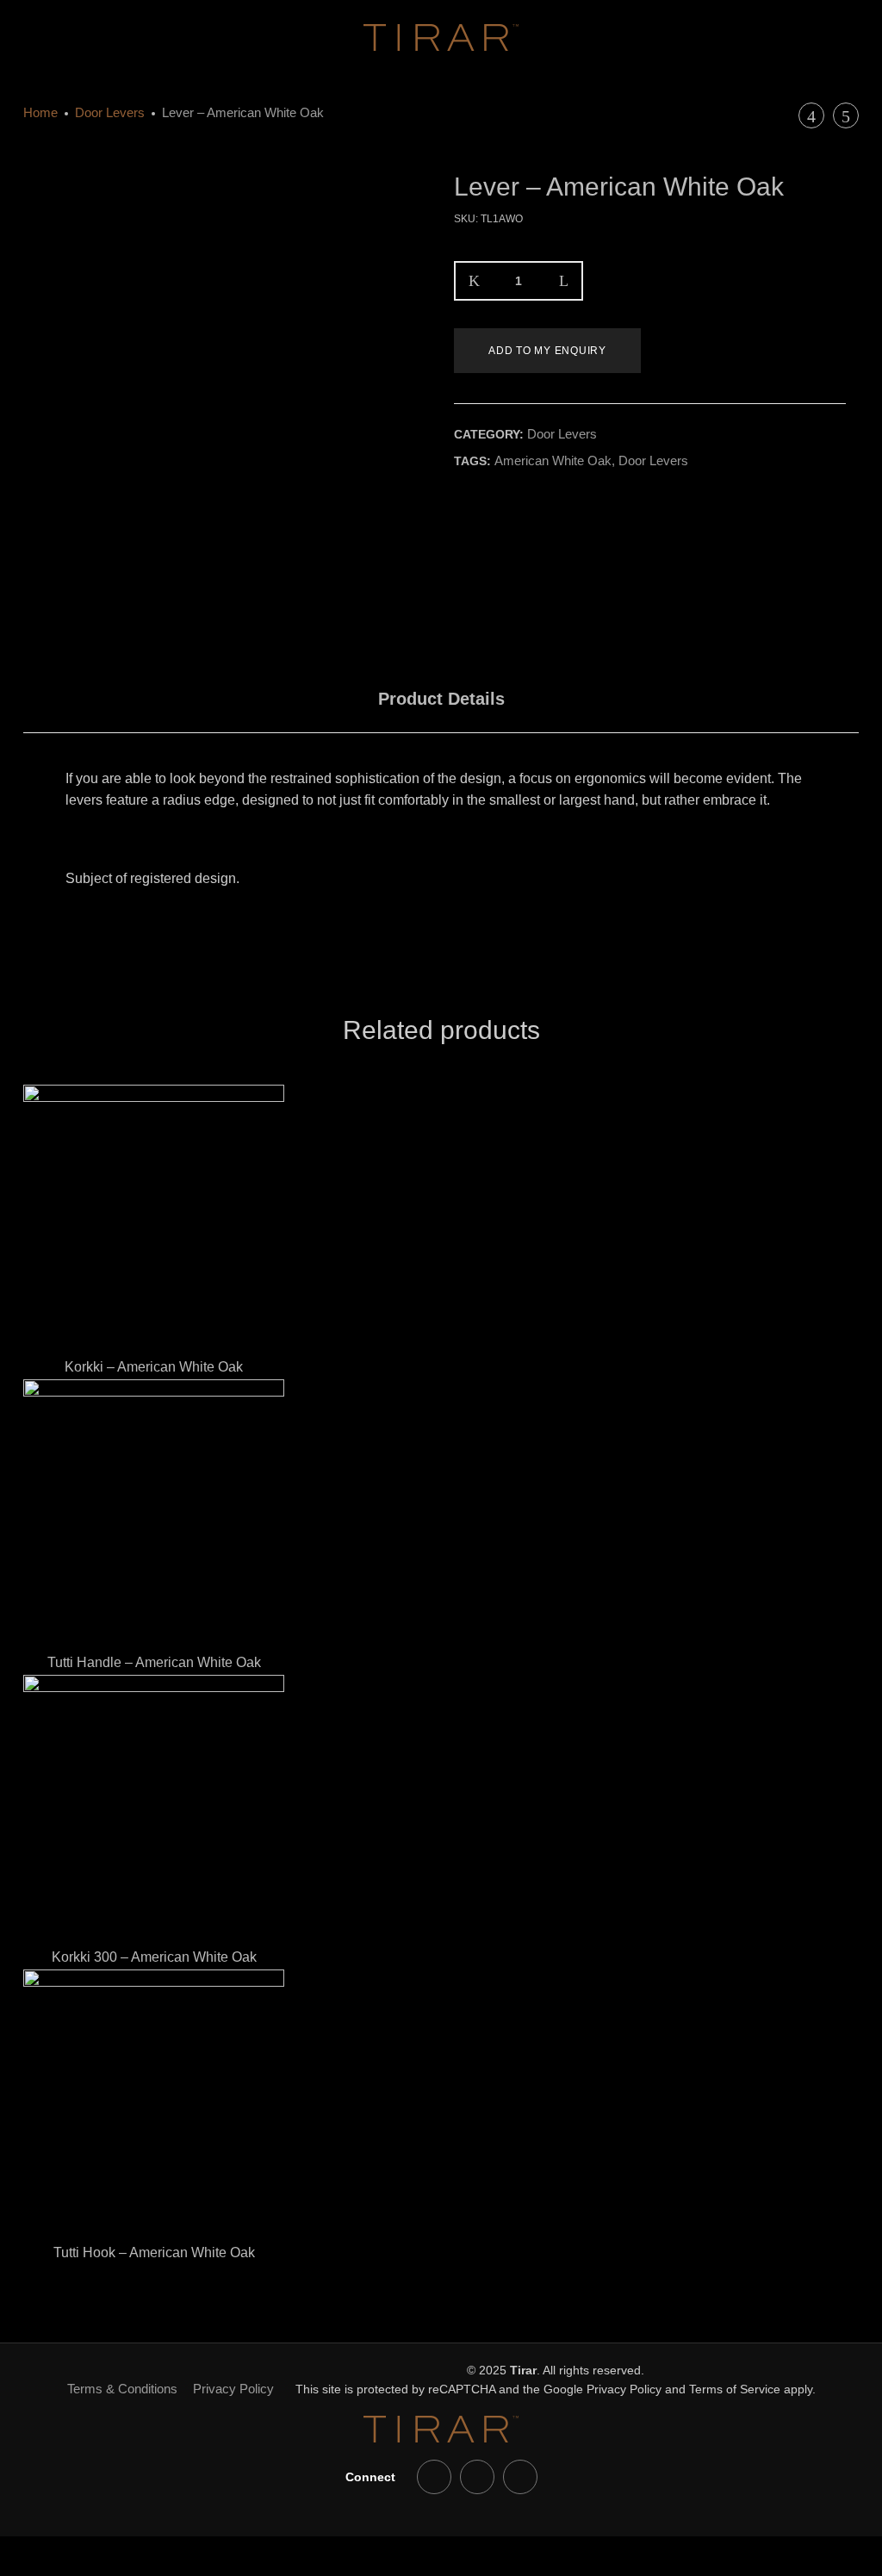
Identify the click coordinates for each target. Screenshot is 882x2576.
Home (40, 112)
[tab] (441, 699)
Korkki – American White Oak (154, 1367)
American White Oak (553, 460)
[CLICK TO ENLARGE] (399, 200)
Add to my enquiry (547, 351)
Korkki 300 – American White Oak (154, 1957)
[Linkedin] (477, 2477)
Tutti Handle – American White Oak (154, 1662)
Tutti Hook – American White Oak (154, 2252)
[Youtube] (434, 2477)
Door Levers (110, 112)
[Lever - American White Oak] (460, 501)
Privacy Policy (233, 2389)
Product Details (441, 699)
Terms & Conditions (122, 2389)
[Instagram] (520, 2477)
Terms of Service (735, 2389)
